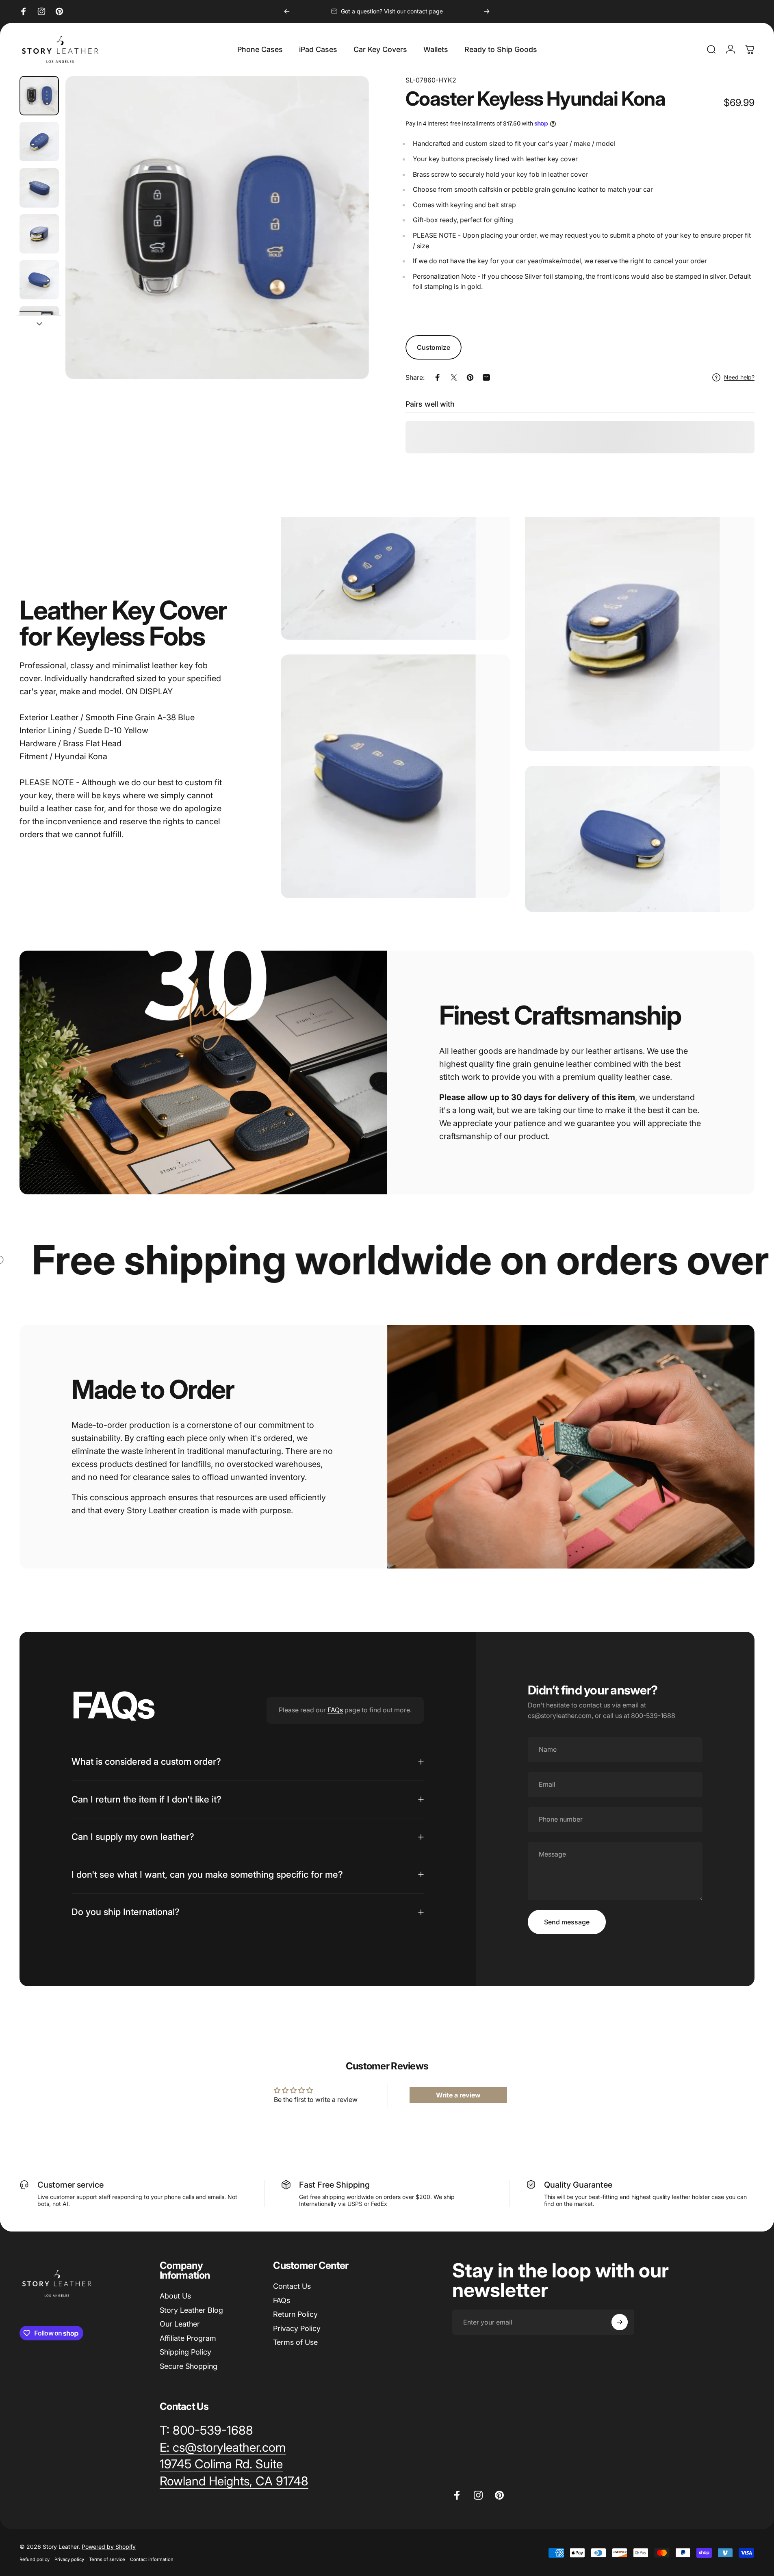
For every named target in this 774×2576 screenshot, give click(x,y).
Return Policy (295, 2314)
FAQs (335, 1710)
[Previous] (287, 11)
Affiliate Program (188, 2338)
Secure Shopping (189, 2366)
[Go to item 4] (39, 234)
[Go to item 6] (39, 326)
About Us (175, 2296)
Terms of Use (295, 2342)
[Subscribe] (620, 2322)
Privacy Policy (297, 2328)
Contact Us (292, 2286)
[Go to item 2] (39, 142)
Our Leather (180, 2324)
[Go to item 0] (39, 96)
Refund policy (35, 2559)
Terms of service (107, 2559)
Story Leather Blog (191, 2310)
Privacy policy (69, 2559)
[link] (221, 2464)
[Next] (487, 11)
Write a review (458, 2095)
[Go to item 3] (39, 188)
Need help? (739, 377)
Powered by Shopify (109, 2547)
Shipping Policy (185, 2352)
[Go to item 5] (39, 280)
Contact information (152, 2559)
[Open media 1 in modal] (217, 227)
